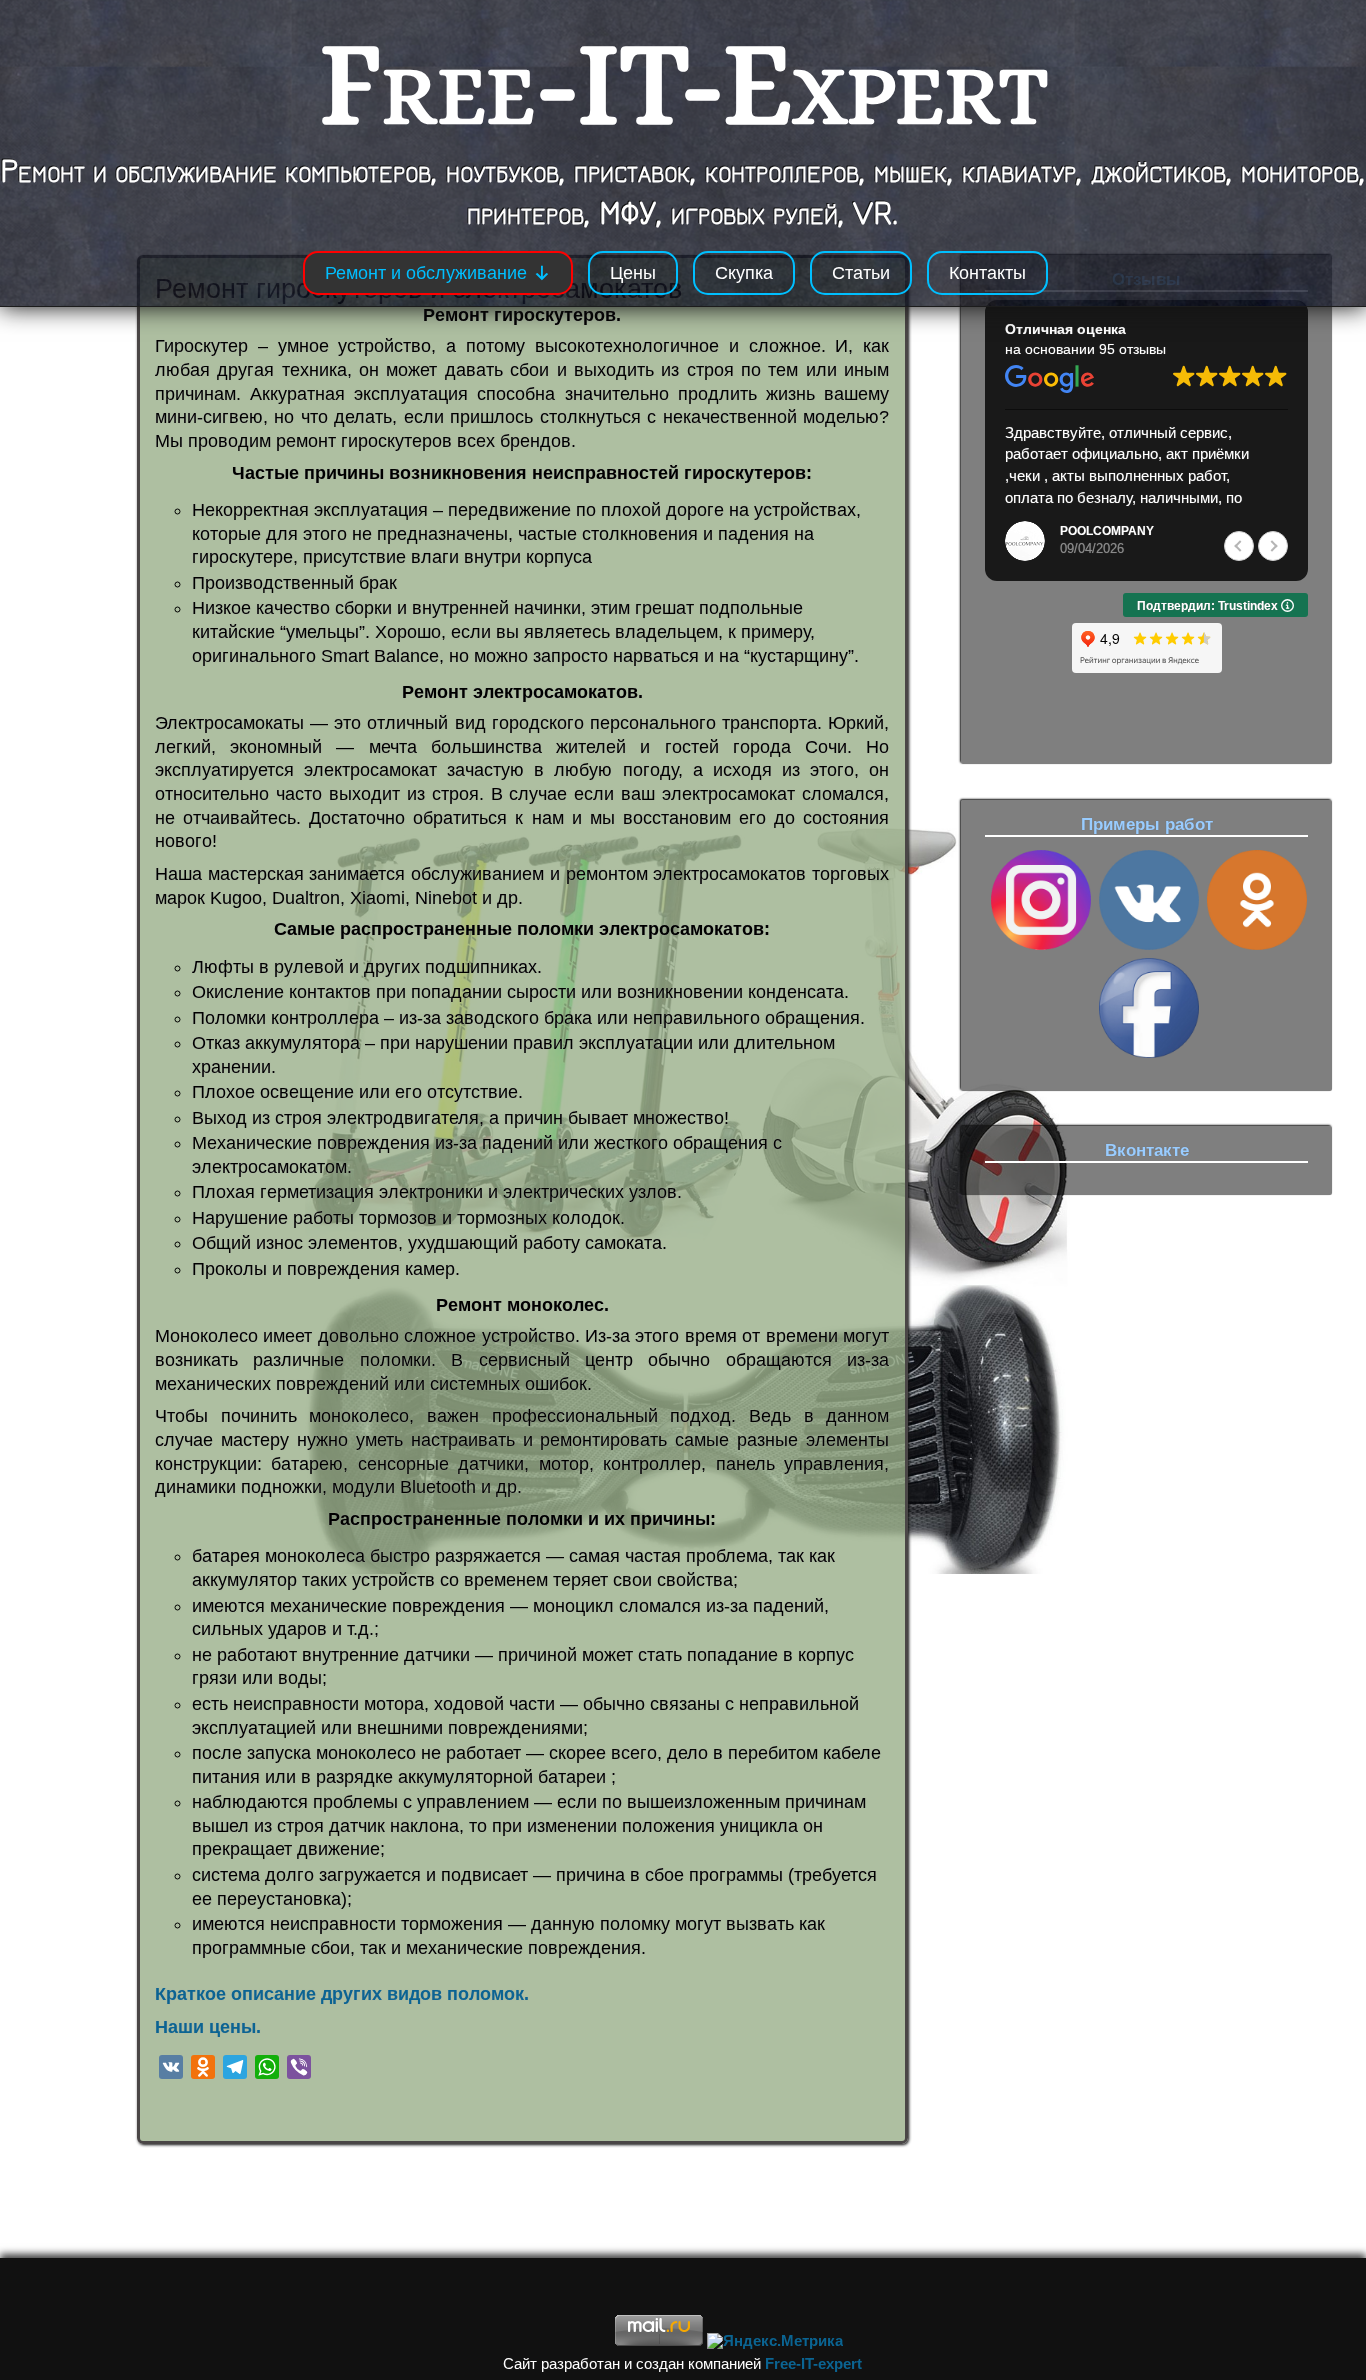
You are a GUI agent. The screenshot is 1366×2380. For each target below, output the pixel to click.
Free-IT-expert (813, 2364)
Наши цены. (208, 2027)
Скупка (744, 273)
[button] (1273, 546)
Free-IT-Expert (683, 83)
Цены (633, 273)
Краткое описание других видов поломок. (342, 1994)
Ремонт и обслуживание (426, 273)
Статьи (861, 273)
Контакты (987, 273)
